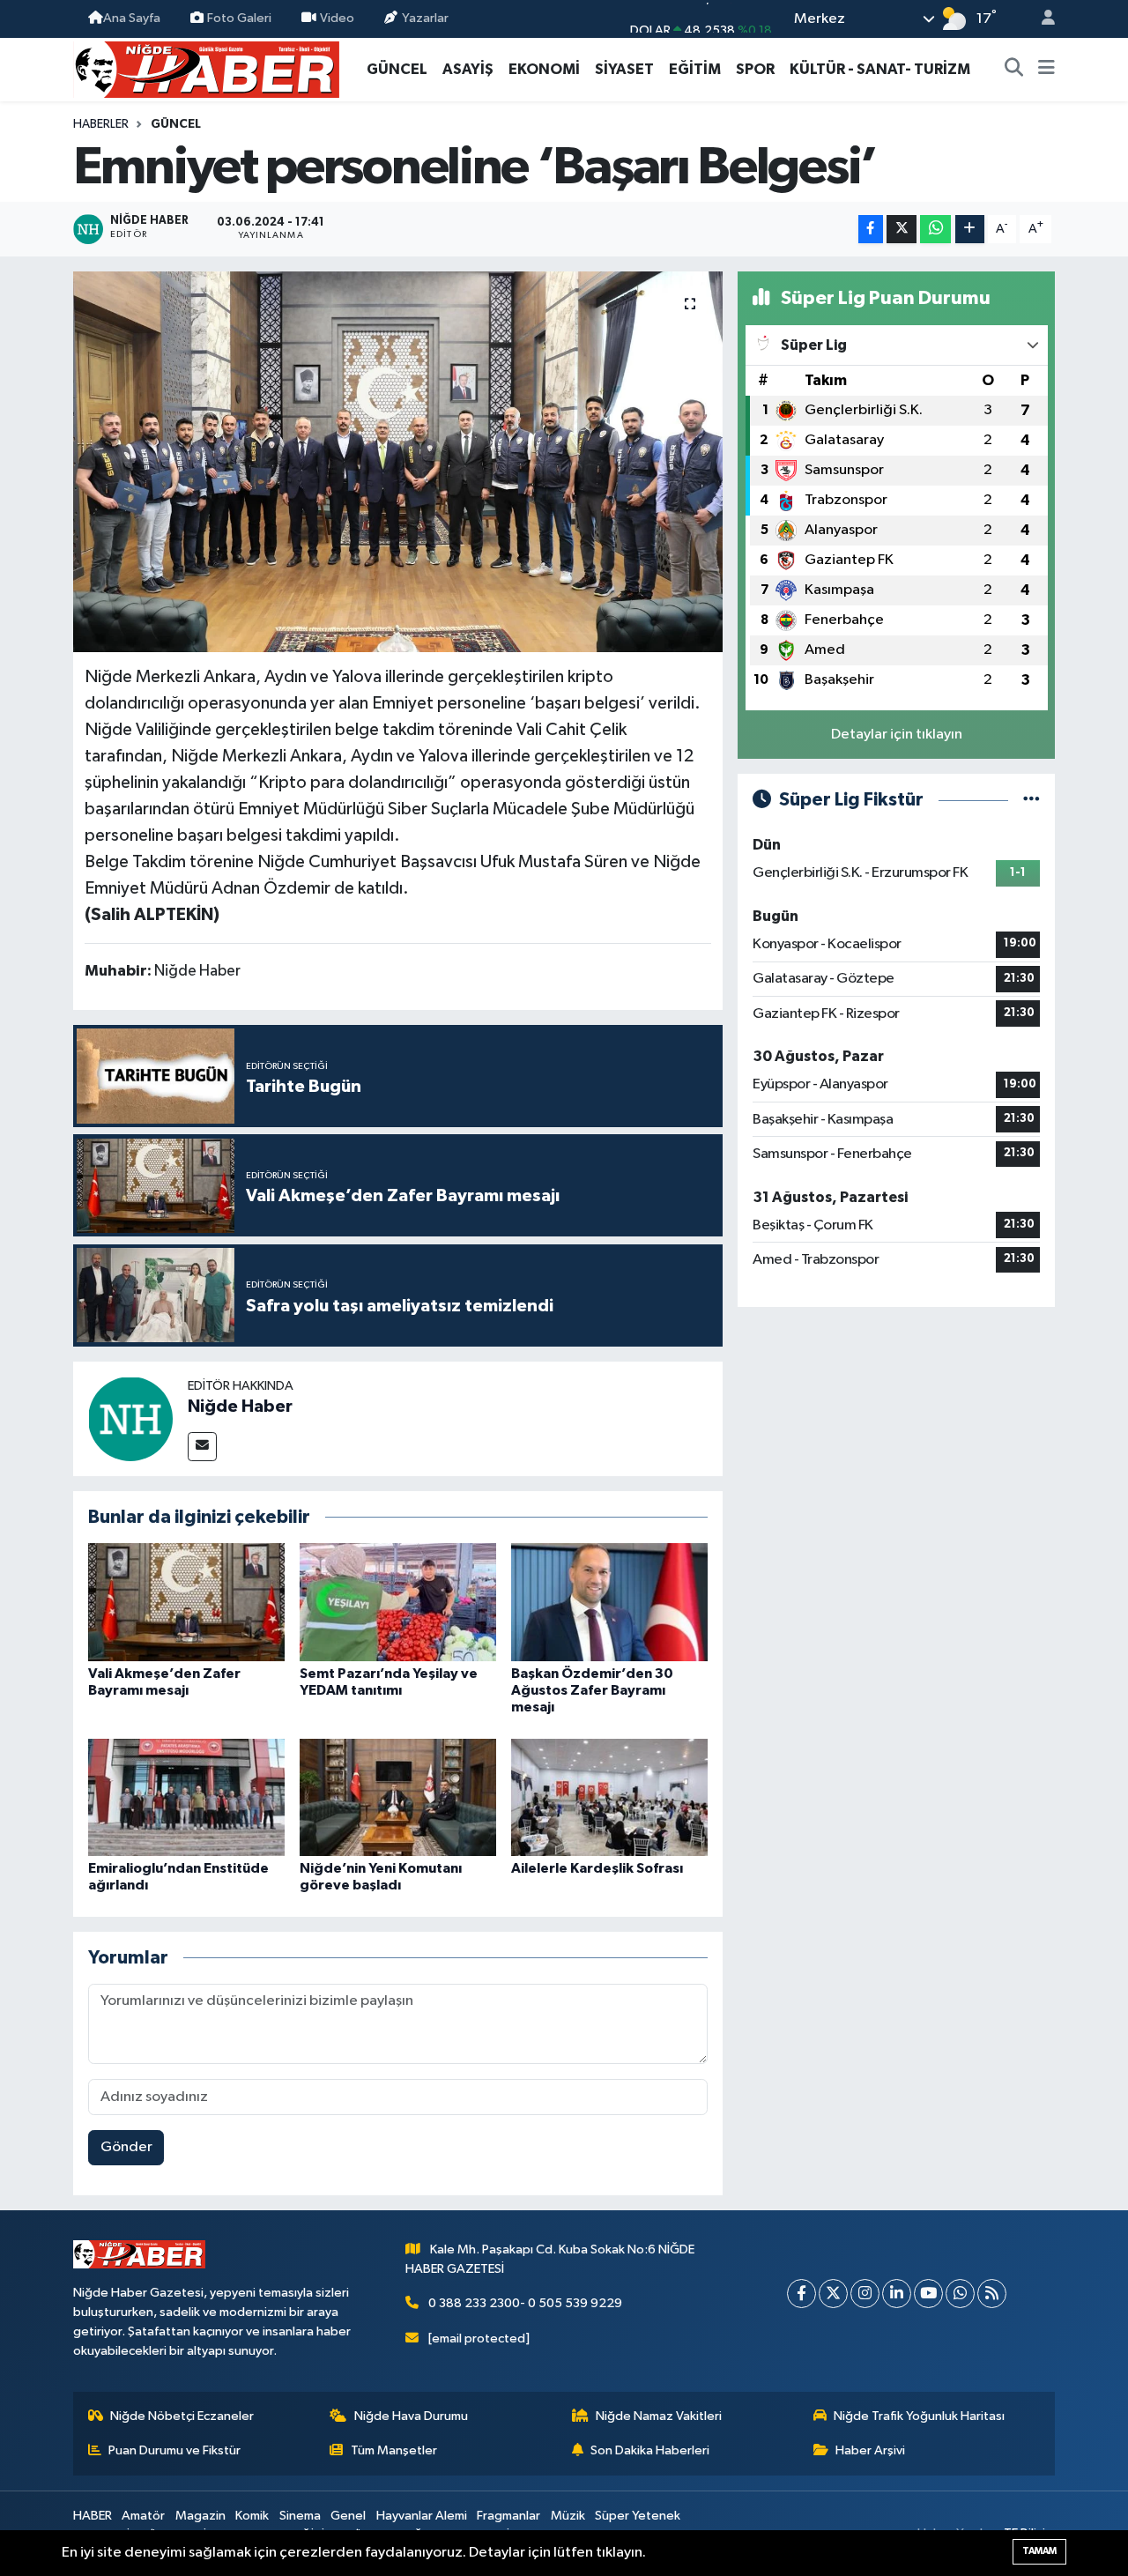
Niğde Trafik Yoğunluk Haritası (919, 2416)
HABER (93, 2516)
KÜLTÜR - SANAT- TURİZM (880, 69)
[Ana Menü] (1046, 70)
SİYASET (624, 69)
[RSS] (992, 2294)
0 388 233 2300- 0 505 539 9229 (525, 2303)
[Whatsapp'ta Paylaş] (935, 230)
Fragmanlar (508, 2516)
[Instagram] (865, 2294)
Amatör (143, 2516)
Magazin (200, 2516)
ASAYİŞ (468, 69)
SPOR (755, 69)
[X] (833, 2294)
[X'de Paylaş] (902, 230)
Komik (252, 2516)
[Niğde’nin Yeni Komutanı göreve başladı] (398, 1797)
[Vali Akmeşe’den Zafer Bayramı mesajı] (186, 1602)
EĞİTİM (695, 69)
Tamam (1039, 2551)
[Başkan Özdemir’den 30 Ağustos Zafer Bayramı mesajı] (609, 1602)
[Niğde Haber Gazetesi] (206, 68)
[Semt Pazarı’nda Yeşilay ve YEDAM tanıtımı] (398, 1602)
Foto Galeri (239, 18)
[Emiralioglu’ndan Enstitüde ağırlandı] (186, 1797)
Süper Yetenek (638, 2516)
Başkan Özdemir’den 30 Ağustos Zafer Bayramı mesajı (592, 1690)
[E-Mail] (202, 1447)
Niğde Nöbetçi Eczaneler (182, 2416)
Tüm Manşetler (394, 2450)
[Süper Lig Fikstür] (1032, 800)
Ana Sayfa (132, 18)
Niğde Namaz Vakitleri (659, 2416)
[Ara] (1014, 70)
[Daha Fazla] (970, 230)
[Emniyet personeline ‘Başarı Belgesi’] (398, 462)
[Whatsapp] (960, 2294)
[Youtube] (928, 2294)
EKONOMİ (544, 69)
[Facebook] (801, 2294)
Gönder (126, 2147)
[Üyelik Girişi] (1041, 19)
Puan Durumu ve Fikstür (174, 2450)
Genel (348, 2516)
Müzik (568, 2516)
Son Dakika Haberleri (650, 2450)
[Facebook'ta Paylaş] (871, 230)
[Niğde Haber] (130, 1418)
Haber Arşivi (870, 2450)
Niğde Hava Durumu (411, 2416)
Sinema (300, 2516)
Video (337, 18)
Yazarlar (425, 18)
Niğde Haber (240, 1407)
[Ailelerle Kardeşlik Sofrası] (609, 1797)
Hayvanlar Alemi (422, 2516)
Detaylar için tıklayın (897, 735)
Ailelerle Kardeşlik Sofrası (597, 1868)
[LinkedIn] (897, 2294)
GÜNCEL (397, 69)
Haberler (101, 124)
